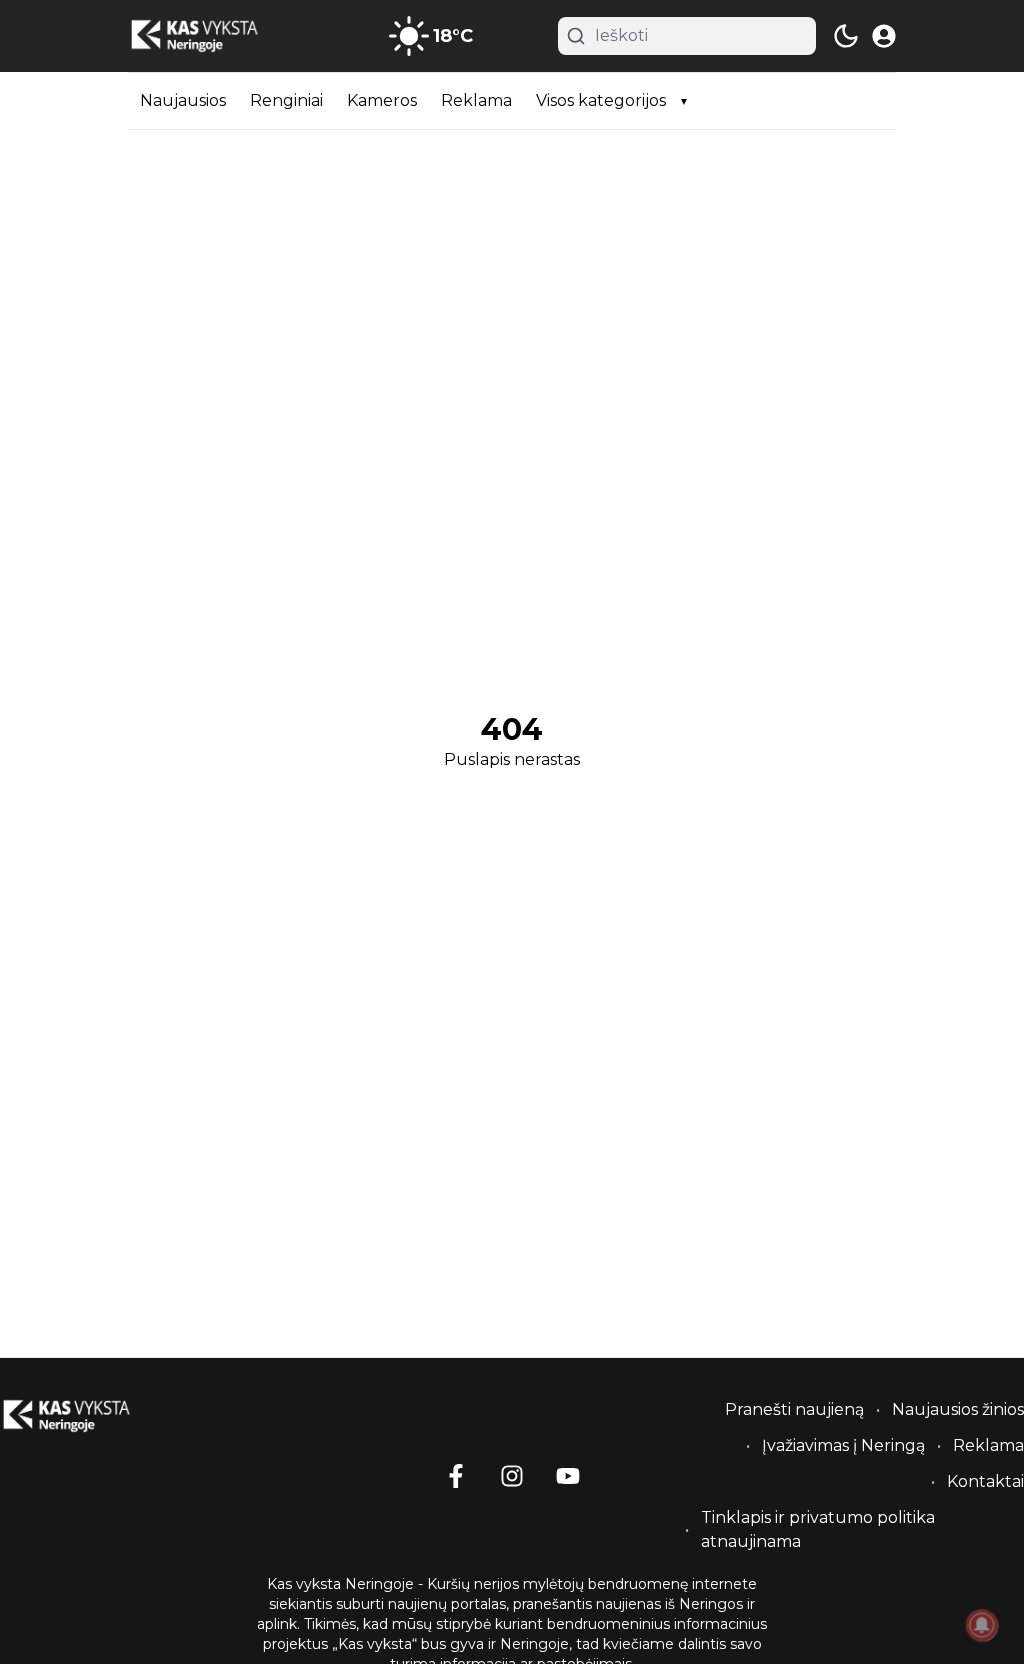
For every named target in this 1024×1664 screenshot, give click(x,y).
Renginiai (286, 100)
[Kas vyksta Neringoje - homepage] (218, 36)
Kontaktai (985, 1481)
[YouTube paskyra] (568, 1476)
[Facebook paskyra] (456, 1476)
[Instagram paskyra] (512, 1476)
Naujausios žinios (958, 1409)
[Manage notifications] (982, 1625)
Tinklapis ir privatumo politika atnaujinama (818, 1529)
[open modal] (884, 36)
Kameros (382, 100)
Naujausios (183, 100)
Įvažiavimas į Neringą (843, 1445)
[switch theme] (846, 36)
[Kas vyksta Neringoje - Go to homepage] (90, 1416)
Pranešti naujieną (794, 1409)
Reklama (476, 100)
